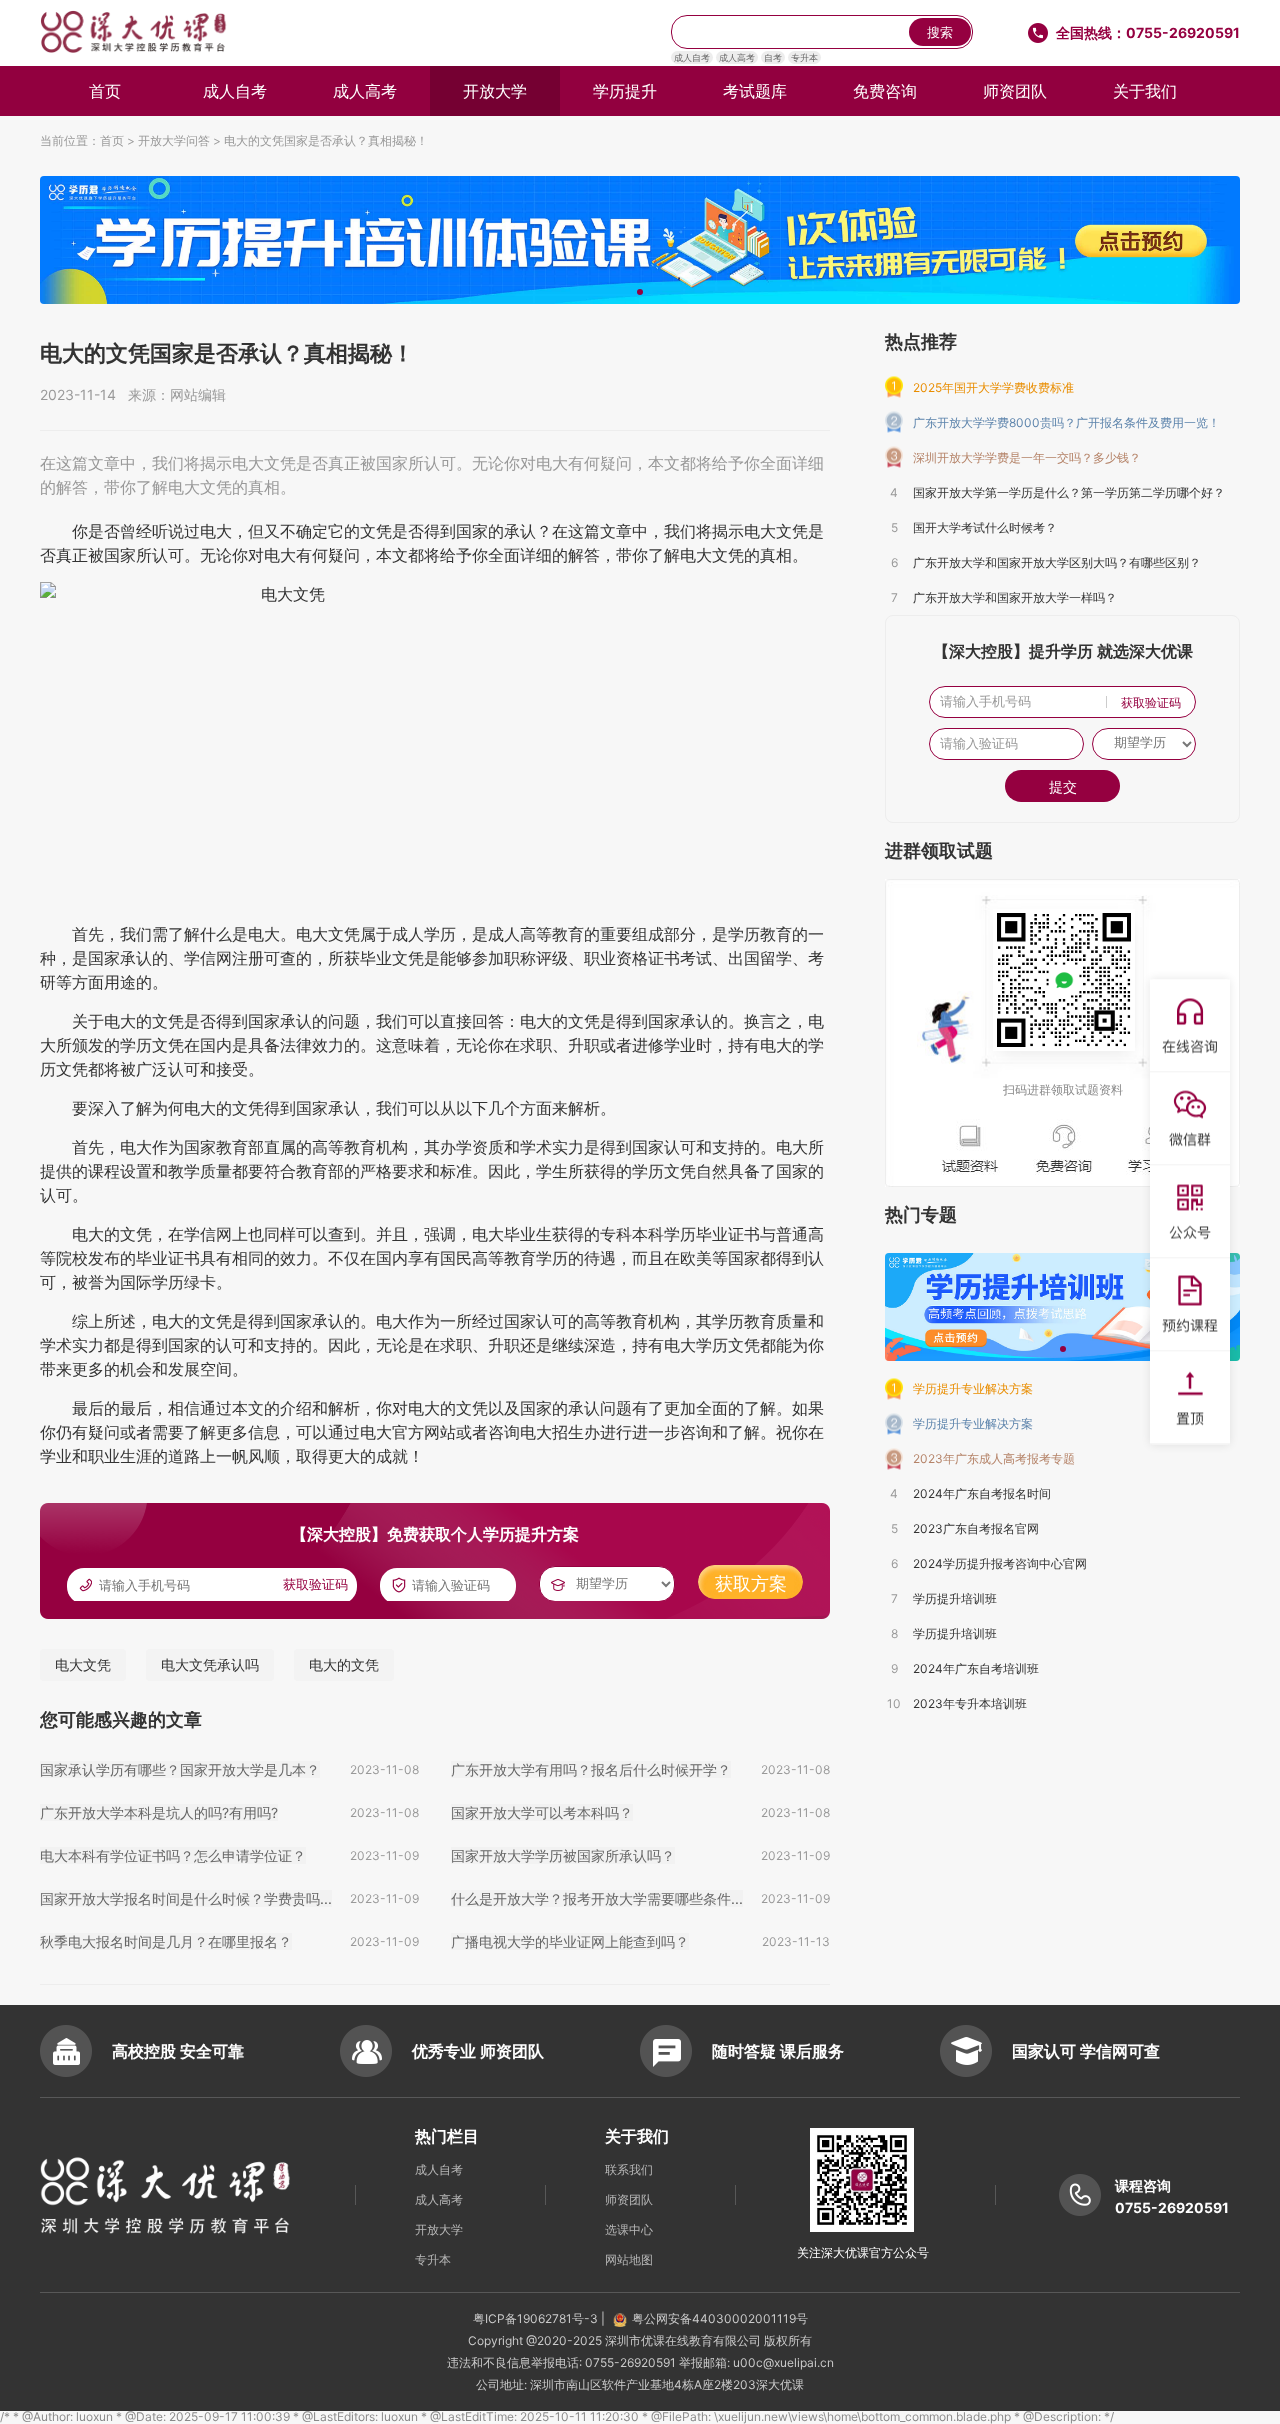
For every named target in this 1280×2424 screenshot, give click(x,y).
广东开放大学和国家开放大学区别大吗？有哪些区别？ (1057, 562)
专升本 (804, 57)
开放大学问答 (174, 140)
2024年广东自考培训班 (976, 1668)
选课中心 (629, 2229)
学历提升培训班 (955, 1598)
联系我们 (629, 2169)
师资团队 (1015, 91)
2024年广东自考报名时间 (982, 1493)
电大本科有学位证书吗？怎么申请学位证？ (173, 1855)
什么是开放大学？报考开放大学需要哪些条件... (597, 1898)
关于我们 (1145, 91)
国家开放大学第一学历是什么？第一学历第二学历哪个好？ (1069, 492)
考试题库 (755, 91)
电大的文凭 (344, 1664)
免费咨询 (885, 91)
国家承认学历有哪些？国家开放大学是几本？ (180, 1769)
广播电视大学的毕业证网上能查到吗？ (570, 1941)
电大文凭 (83, 1664)
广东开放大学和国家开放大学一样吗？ (1015, 597)
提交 (1063, 787)
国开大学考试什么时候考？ (985, 527)
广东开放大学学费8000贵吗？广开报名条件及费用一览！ (1066, 422)
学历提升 (625, 91)
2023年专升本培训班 (970, 1703)
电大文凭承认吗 (210, 1664)
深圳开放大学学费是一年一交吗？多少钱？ (1027, 457)
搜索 (940, 32)
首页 (105, 91)
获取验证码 (315, 1584)
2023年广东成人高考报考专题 (994, 1458)
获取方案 (751, 1584)
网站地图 (629, 2259)
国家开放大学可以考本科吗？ (542, 1812)
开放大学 (495, 91)
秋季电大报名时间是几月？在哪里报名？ (166, 1941)
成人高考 (737, 57)
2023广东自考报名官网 (976, 1528)
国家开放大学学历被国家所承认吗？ (563, 1855)
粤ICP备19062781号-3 (537, 2318)
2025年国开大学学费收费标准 (993, 387)
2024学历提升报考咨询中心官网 (1000, 1563)
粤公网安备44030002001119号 (720, 2318)
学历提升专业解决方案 (973, 1388)
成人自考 (692, 57)
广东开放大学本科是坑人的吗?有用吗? (159, 1812)
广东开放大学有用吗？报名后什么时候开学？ (591, 1769)
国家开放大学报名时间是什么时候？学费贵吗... (186, 1898)
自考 (773, 57)
